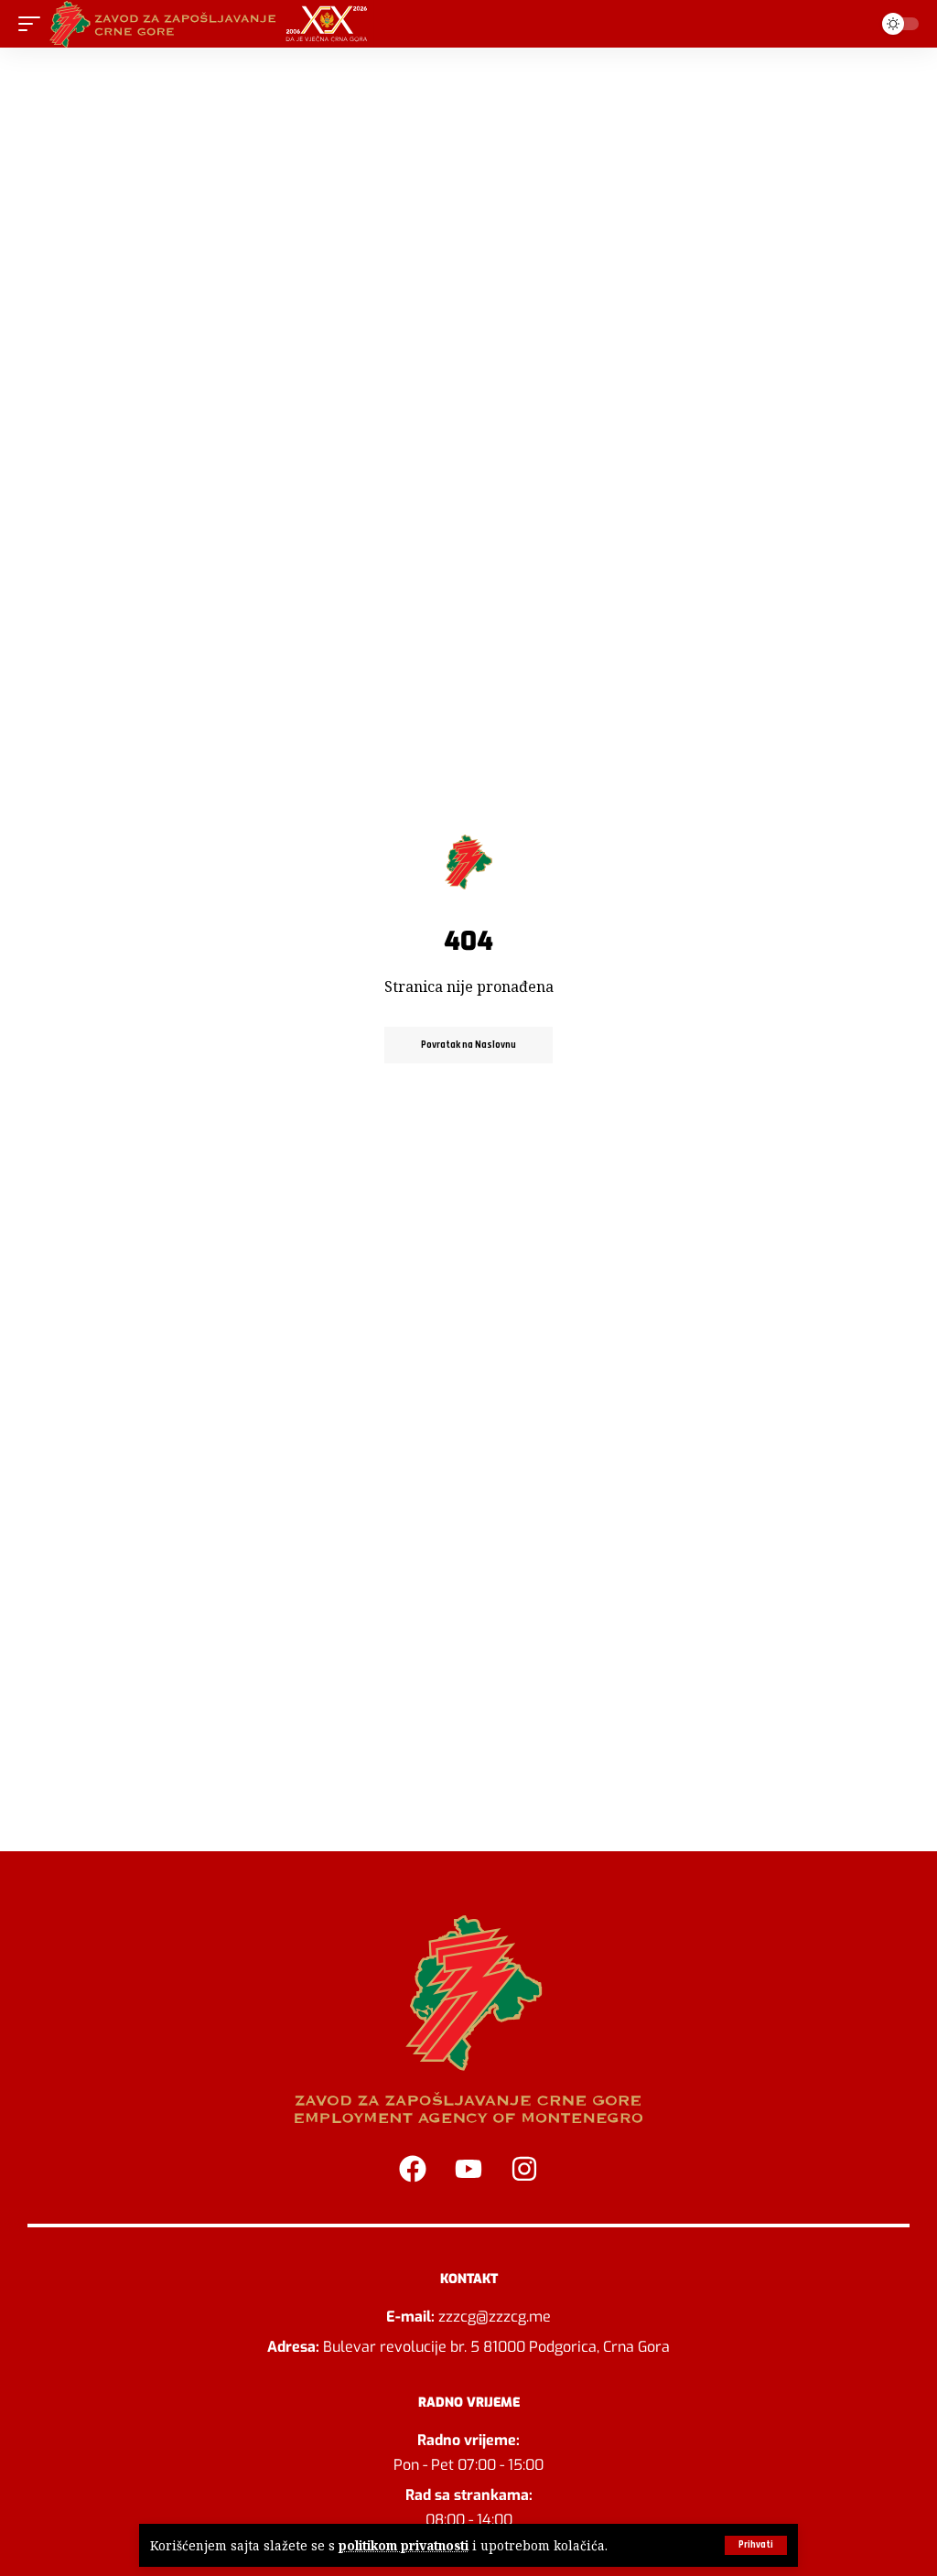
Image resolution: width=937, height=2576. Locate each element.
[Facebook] (413, 2169)
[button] (756, 2545)
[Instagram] (524, 2169)
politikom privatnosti (404, 2545)
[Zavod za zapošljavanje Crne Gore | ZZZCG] (213, 24)
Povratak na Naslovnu (468, 1045)
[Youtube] (468, 2169)
